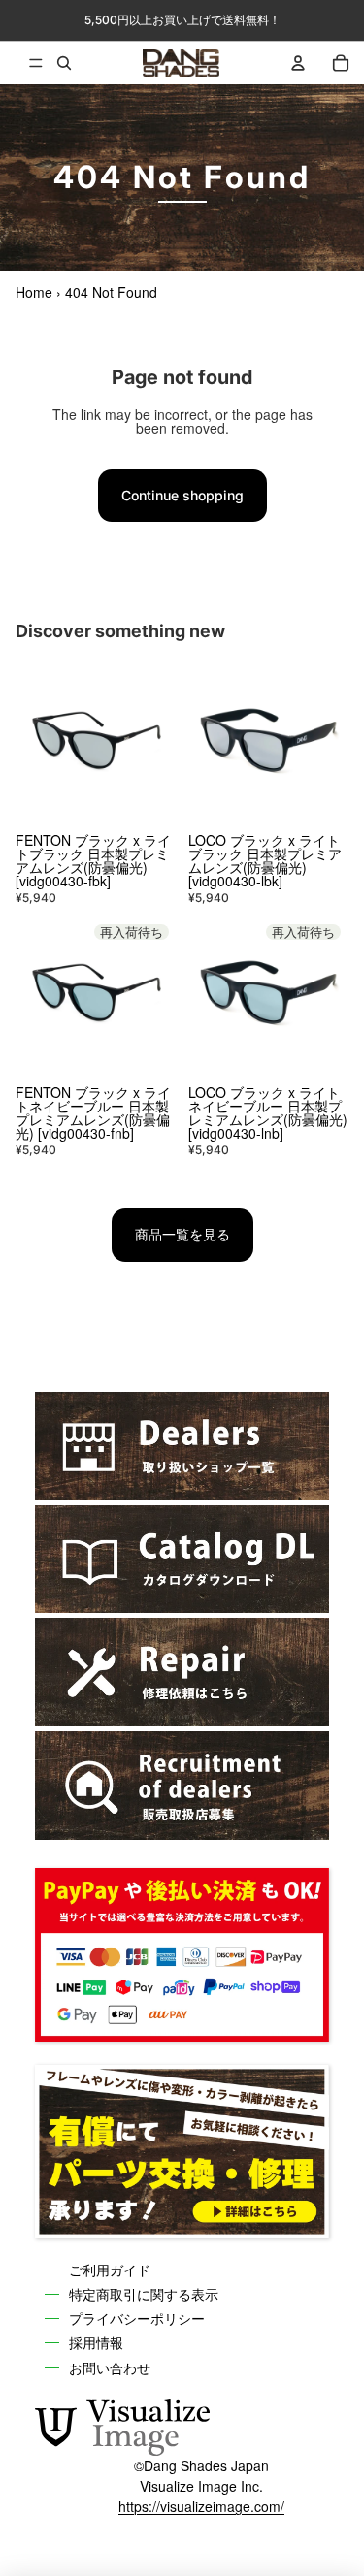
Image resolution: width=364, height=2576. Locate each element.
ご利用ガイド (110, 2270)
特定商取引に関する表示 (144, 2294)
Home (34, 292)
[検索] (64, 63)
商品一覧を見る (182, 1234)
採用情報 (96, 2342)
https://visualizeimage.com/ (201, 2506)
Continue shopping (182, 495)
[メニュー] (21, 63)
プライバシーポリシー (137, 2318)
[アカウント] (298, 63)
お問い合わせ (110, 2367)
